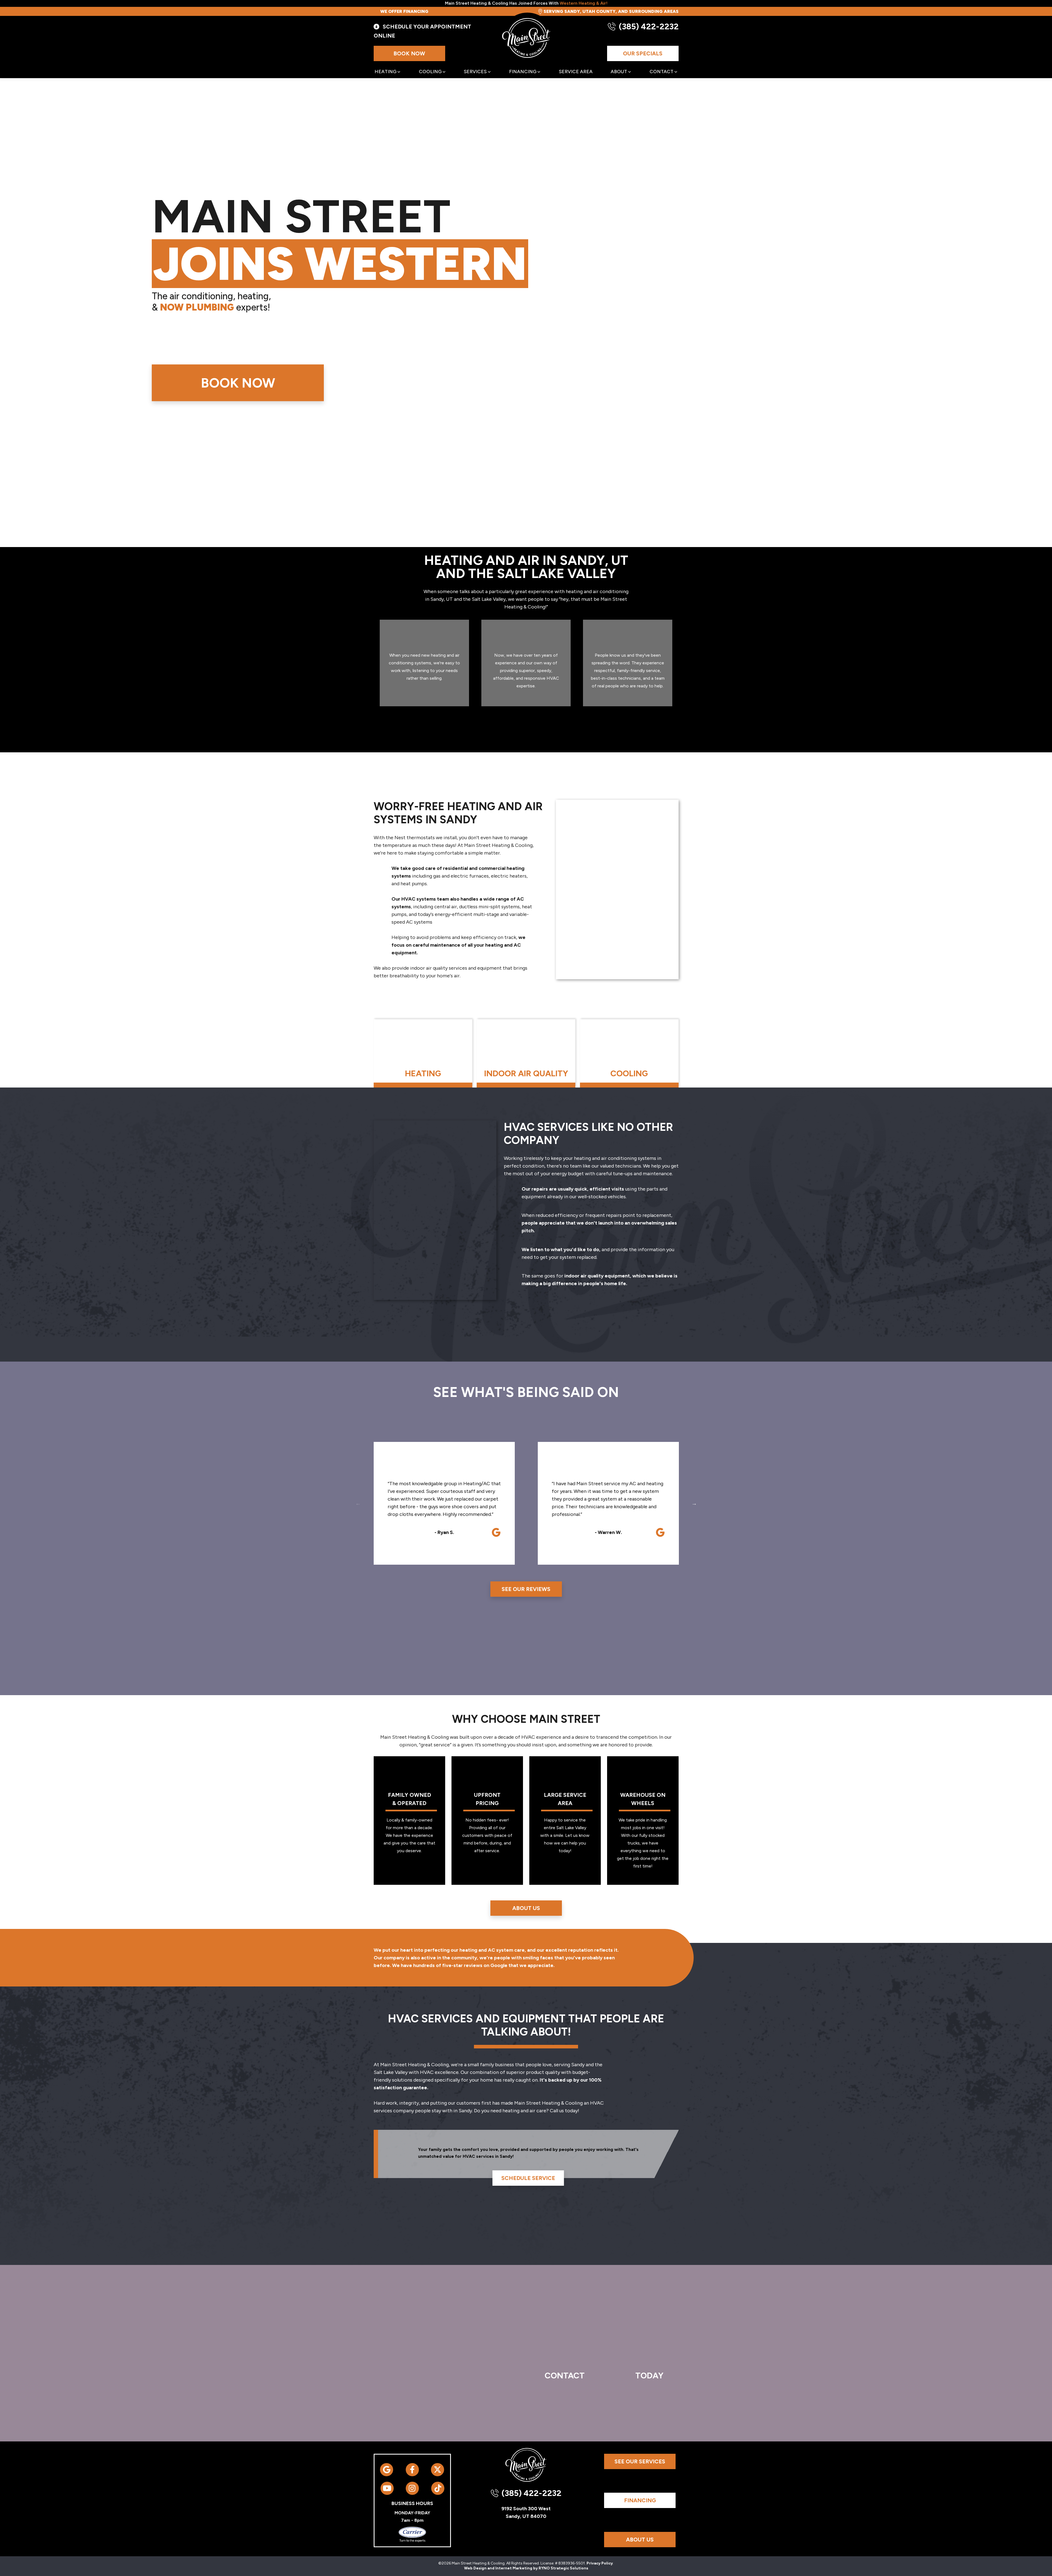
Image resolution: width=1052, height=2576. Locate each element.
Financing (523, 72)
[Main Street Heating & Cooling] (527, 39)
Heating (385, 72)
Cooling (430, 72)
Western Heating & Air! (584, 3)
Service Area (576, 72)
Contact (661, 72)
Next (694, 1503)
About (619, 72)
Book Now (409, 53)
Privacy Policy (600, 2563)
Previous (358, 1503)
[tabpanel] (423, 1053)
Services (475, 72)
